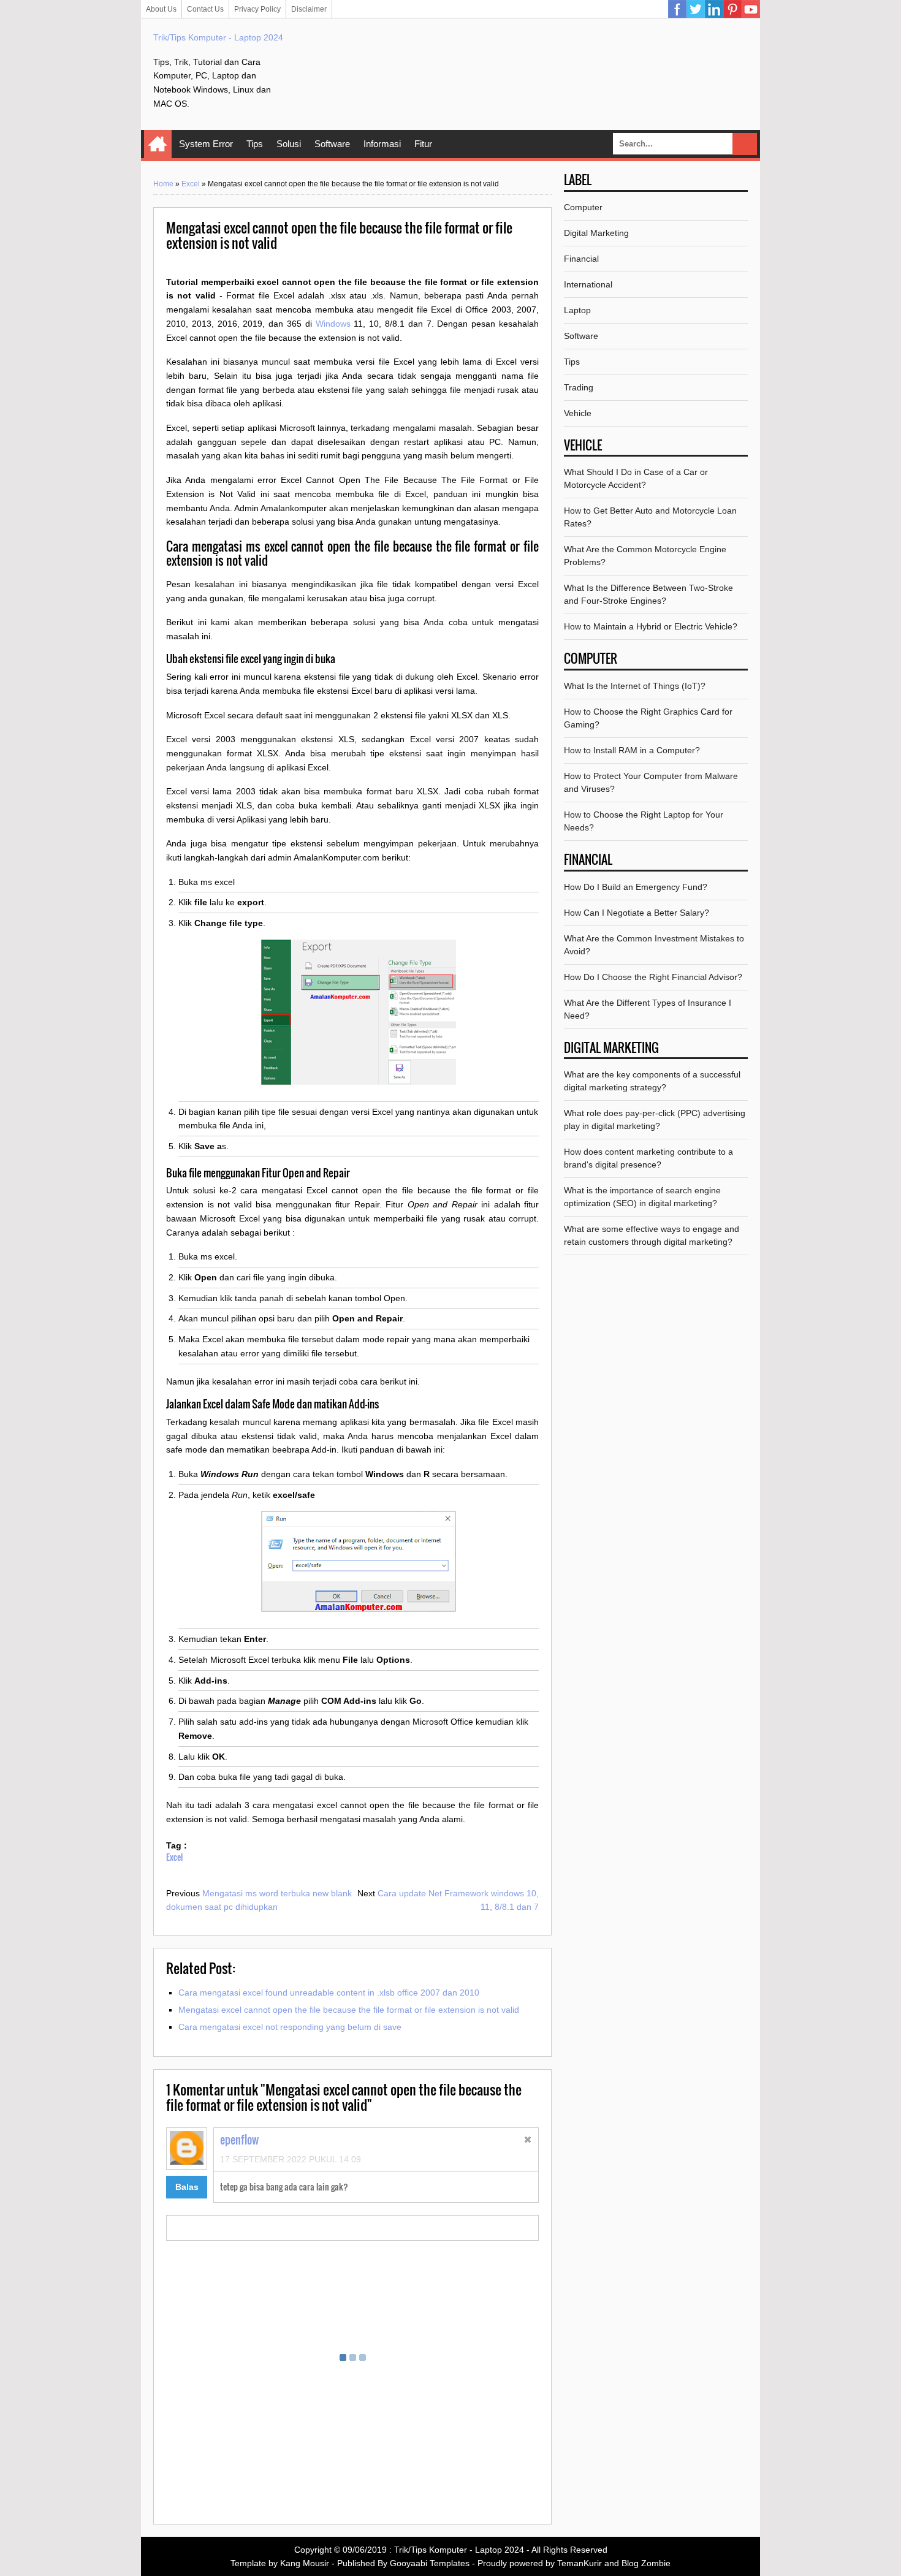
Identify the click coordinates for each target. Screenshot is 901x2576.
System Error (206, 144)
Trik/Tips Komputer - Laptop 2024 (218, 37)
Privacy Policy (257, 9)
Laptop (577, 310)
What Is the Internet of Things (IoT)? (635, 686)
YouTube (751, 9)
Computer (583, 207)
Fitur (423, 144)
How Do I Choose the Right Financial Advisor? (653, 977)
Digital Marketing (596, 233)
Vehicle (578, 413)
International (588, 284)
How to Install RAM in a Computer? (632, 750)
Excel (191, 184)
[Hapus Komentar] (528, 2141)
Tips (255, 144)
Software (332, 144)
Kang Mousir (305, 2563)
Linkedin (714, 9)
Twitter (696, 9)
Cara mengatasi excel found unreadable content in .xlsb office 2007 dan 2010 (329, 1993)
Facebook (677, 9)
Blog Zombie (646, 2563)
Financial (581, 259)
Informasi (382, 144)
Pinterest (732, 9)
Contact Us (205, 9)
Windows (333, 324)
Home (158, 144)
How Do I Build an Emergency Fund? (636, 887)
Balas (187, 2187)
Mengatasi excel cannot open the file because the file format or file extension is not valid (349, 2010)
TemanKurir (580, 2563)
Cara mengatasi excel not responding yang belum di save (290, 2027)
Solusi (289, 144)
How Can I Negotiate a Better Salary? (637, 913)
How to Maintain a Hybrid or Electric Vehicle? (651, 626)
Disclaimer (309, 9)
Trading (579, 387)
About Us (161, 9)
